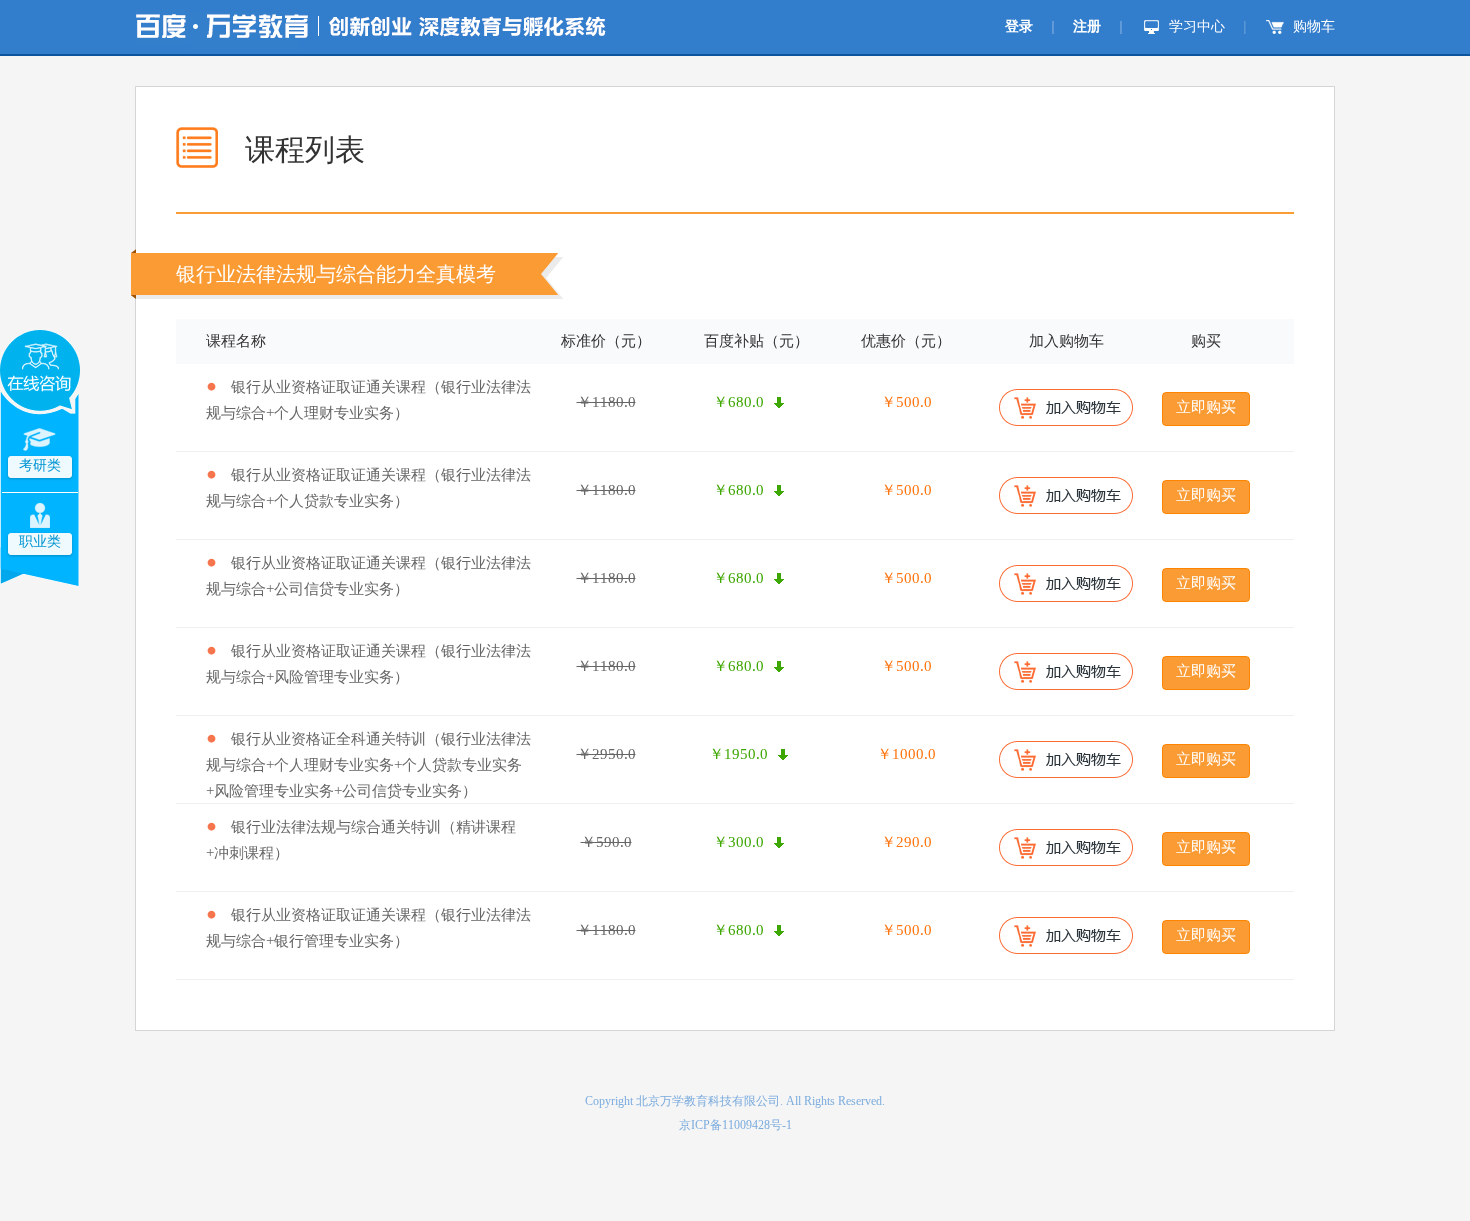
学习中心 (1197, 26)
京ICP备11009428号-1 (735, 1125)
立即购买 (1206, 407)
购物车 (1314, 26)
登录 (1019, 26)
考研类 (40, 465)
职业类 (40, 541)
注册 (1087, 26)
